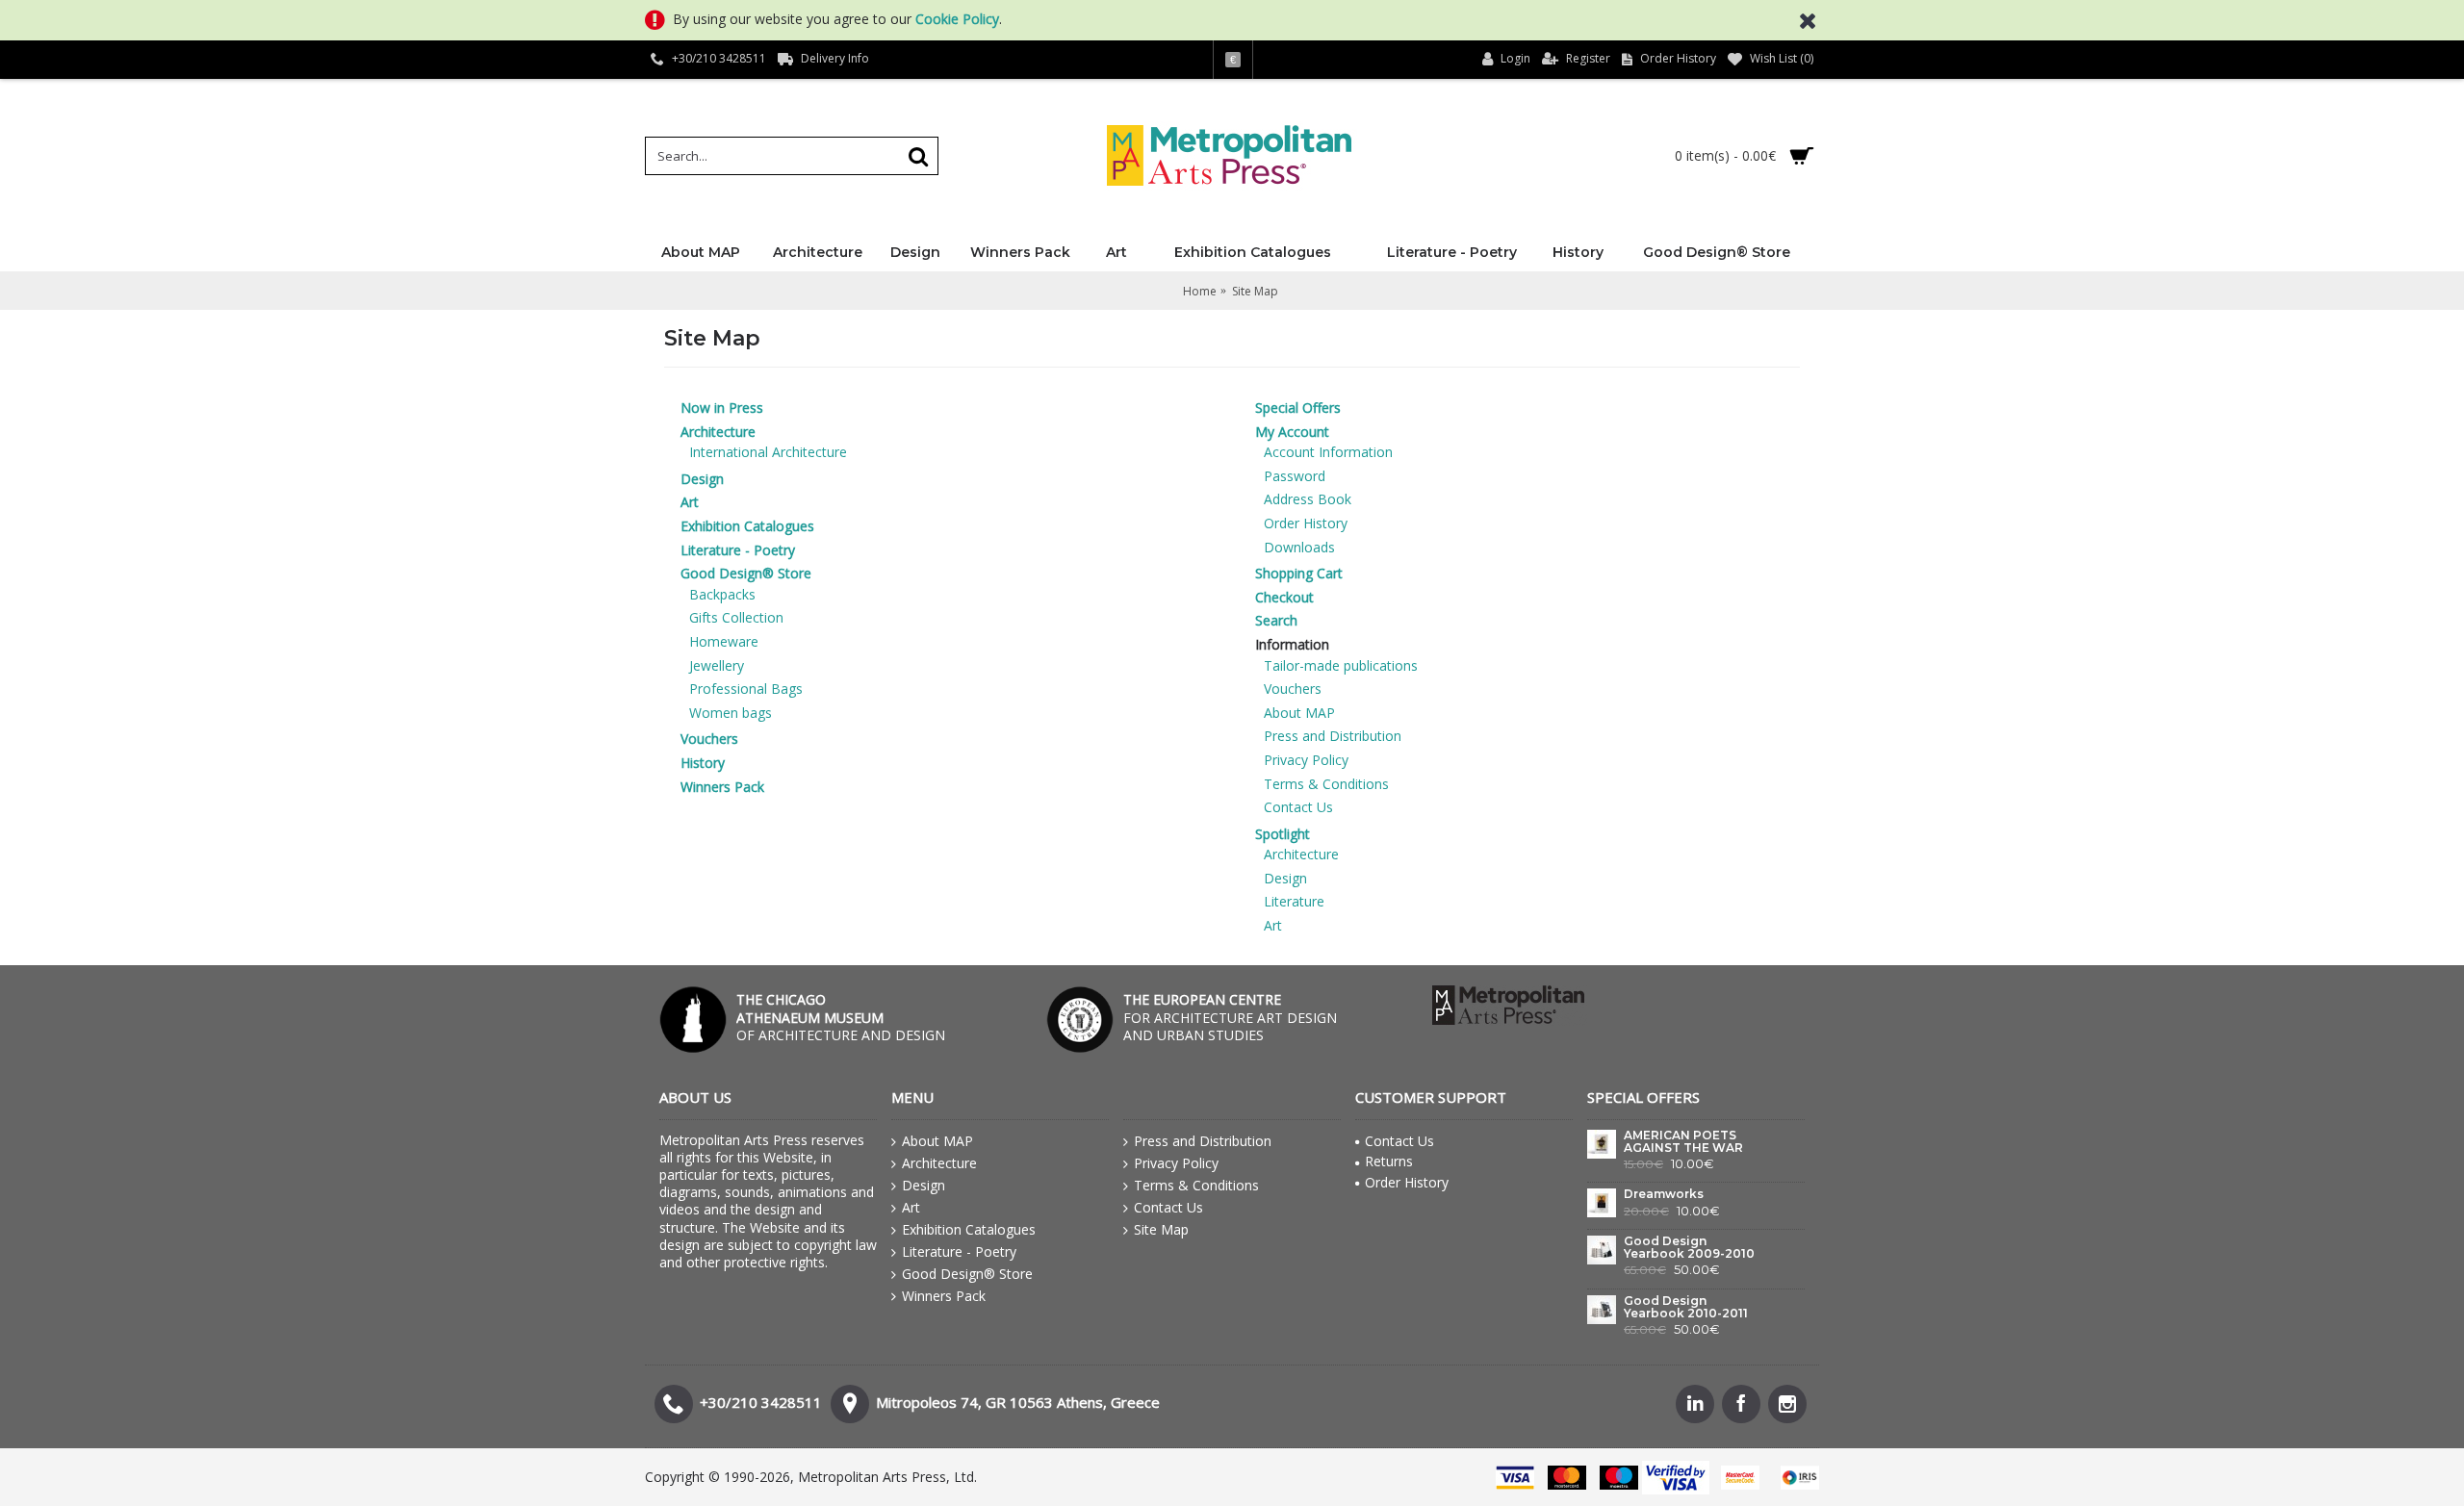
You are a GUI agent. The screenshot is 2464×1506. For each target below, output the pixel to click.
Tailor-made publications (1341, 665)
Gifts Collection (736, 617)
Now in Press (722, 408)
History (703, 763)
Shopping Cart (1299, 573)
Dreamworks (1664, 1194)
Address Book (1308, 499)
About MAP (1299, 713)
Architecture (718, 432)
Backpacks (722, 594)
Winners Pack (722, 787)
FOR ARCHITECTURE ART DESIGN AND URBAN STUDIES (1230, 1017)
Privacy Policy (1306, 760)
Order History (1306, 523)
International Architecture (768, 452)
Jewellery (717, 665)
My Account (1292, 432)
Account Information (1328, 452)
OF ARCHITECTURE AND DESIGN (841, 1017)
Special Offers (1298, 408)
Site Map (1161, 1229)
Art (690, 502)
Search (1276, 620)
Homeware (724, 641)
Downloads (1299, 547)
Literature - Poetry (738, 550)
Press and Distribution (1333, 736)
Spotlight (1283, 834)
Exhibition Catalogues (747, 526)
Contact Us (1298, 807)
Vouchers (709, 739)
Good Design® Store (746, 573)
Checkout (1284, 597)
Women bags (731, 713)
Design (702, 479)
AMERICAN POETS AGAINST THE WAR (1683, 1142)
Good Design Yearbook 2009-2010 (1689, 1248)
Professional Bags (746, 689)
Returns (1389, 1161)
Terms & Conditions (1326, 784)
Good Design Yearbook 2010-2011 (1686, 1307)
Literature (1294, 901)
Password (1295, 476)
